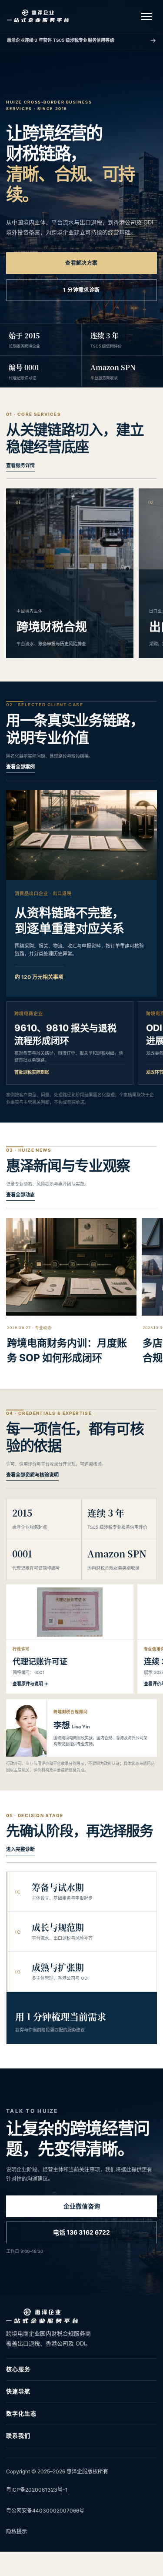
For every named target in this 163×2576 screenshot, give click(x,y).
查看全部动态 (20, 1195)
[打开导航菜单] (146, 16)
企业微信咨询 (82, 2206)
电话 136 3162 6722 (81, 2232)
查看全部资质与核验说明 (32, 1475)
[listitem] (70, 1639)
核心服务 (18, 2369)
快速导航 (18, 2391)
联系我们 (18, 2436)
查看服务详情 (20, 465)
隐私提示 (17, 2531)
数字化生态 (21, 2413)
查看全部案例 (20, 767)
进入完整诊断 (20, 1849)
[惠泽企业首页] (38, 16)
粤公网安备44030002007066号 (45, 2511)
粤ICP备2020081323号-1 (37, 2490)
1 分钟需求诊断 (81, 290)
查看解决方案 (81, 263)
